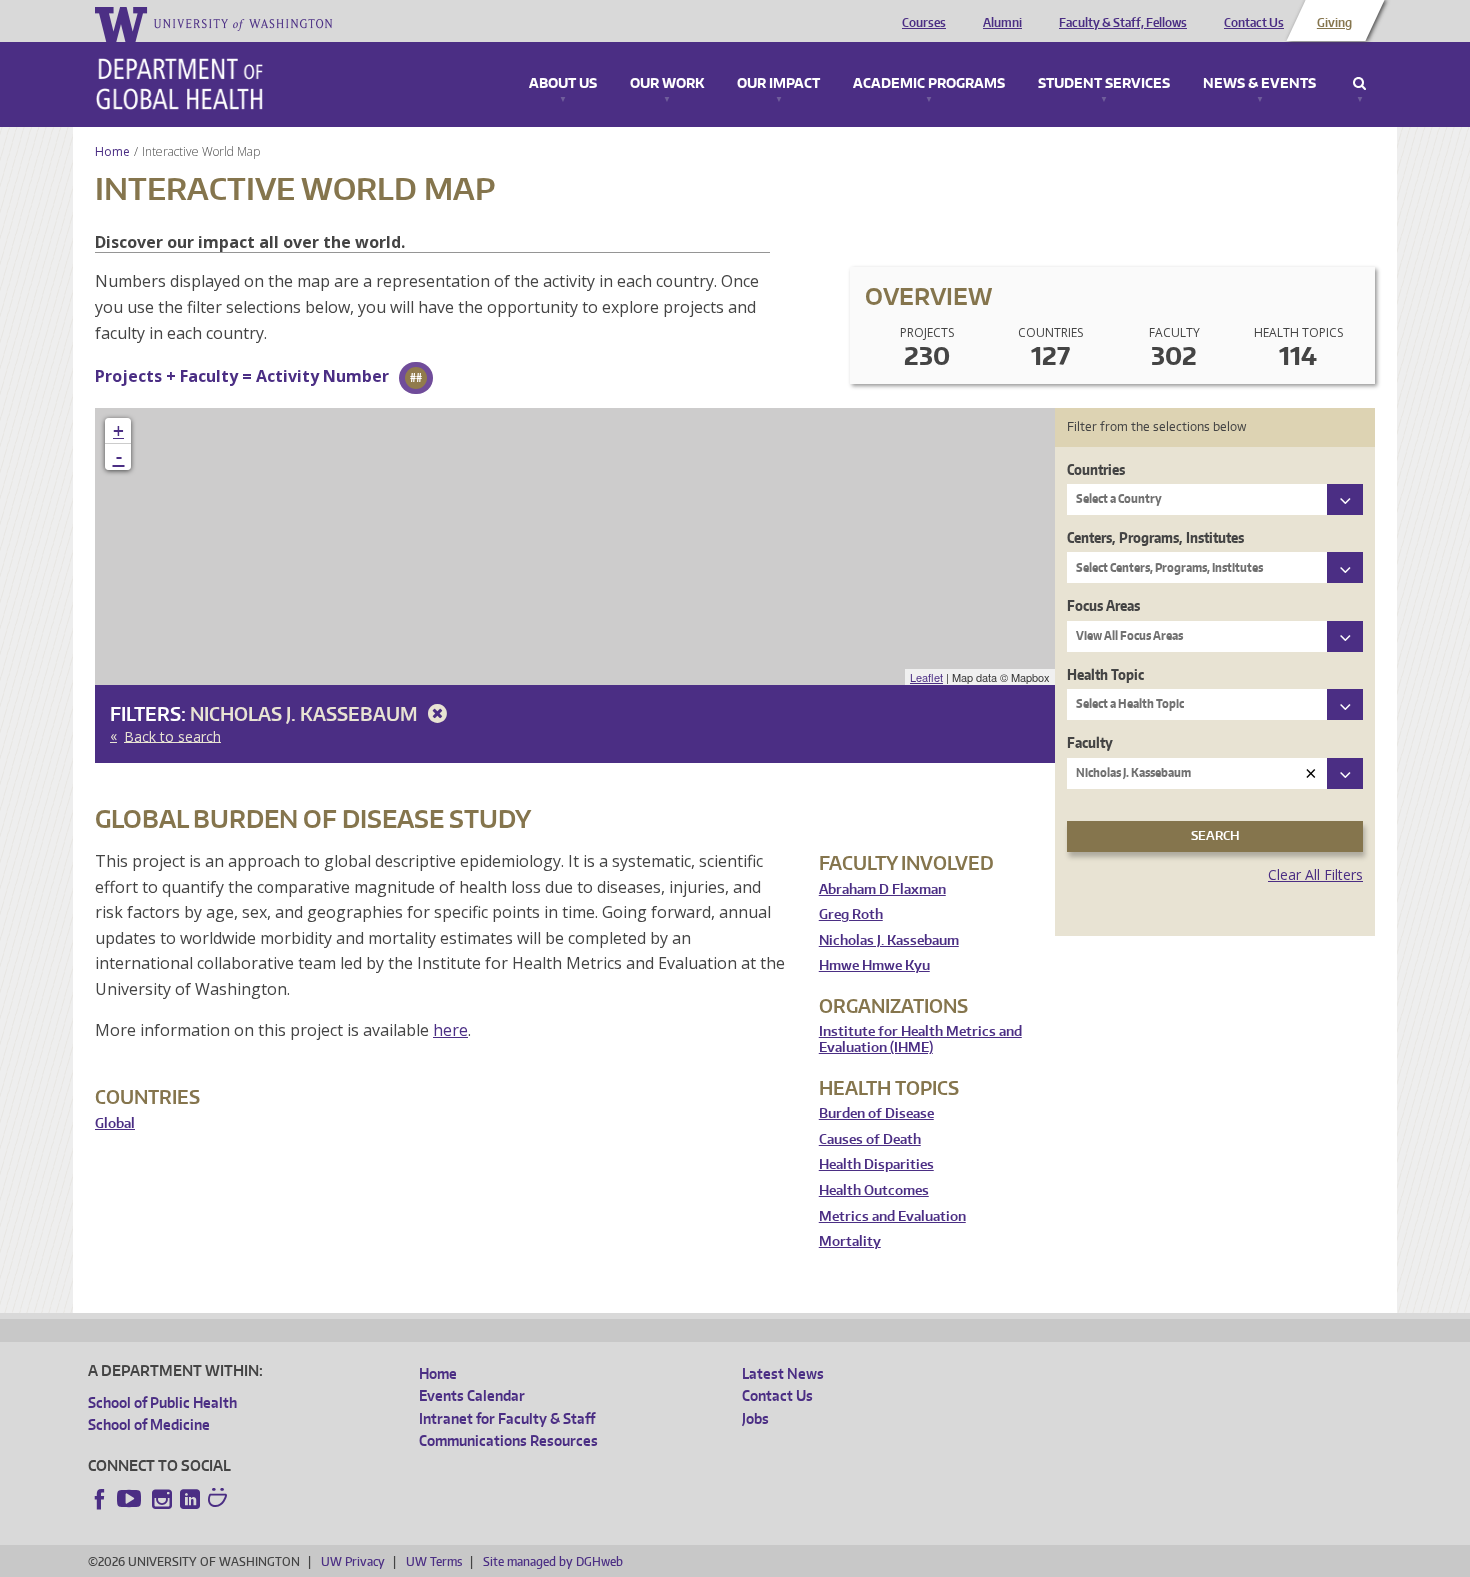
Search (1359, 84)
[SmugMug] (220, 1500)
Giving (1334, 23)
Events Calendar (472, 1395)
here (450, 1030)
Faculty (1090, 742)
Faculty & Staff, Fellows (1123, 23)
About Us (563, 84)
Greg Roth (851, 914)
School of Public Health (162, 1402)
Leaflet (926, 677)
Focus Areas (1103, 605)
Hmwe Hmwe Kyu (874, 965)
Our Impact (778, 84)
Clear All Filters (1315, 874)
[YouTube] (131, 1499)
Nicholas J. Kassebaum (305, 713)
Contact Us (1254, 23)
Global (115, 1123)
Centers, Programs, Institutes (1155, 537)
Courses (924, 23)
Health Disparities (876, 1164)
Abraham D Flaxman (882, 889)
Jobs (755, 1418)
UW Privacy (353, 1561)
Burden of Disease (876, 1113)
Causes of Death (870, 1139)
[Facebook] (100, 1499)
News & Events (1259, 84)
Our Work (667, 84)
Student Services (1104, 84)
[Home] (179, 84)
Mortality (850, 1241)
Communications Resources (508, 1440)
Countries (1096, 469)
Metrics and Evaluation (892, 1216)
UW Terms (434, 1561)
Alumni (1002, 23)
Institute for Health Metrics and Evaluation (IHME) (920, 1039)
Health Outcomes (874, 1190)
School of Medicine (149, 1424)
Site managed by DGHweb (553, 1561)
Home (112, 151)
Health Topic (1105, 674)
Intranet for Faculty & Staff (507, 1418)
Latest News (783, 1373)
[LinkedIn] (190, 1499)
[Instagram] (162, 1499)
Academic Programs (929, 84)
